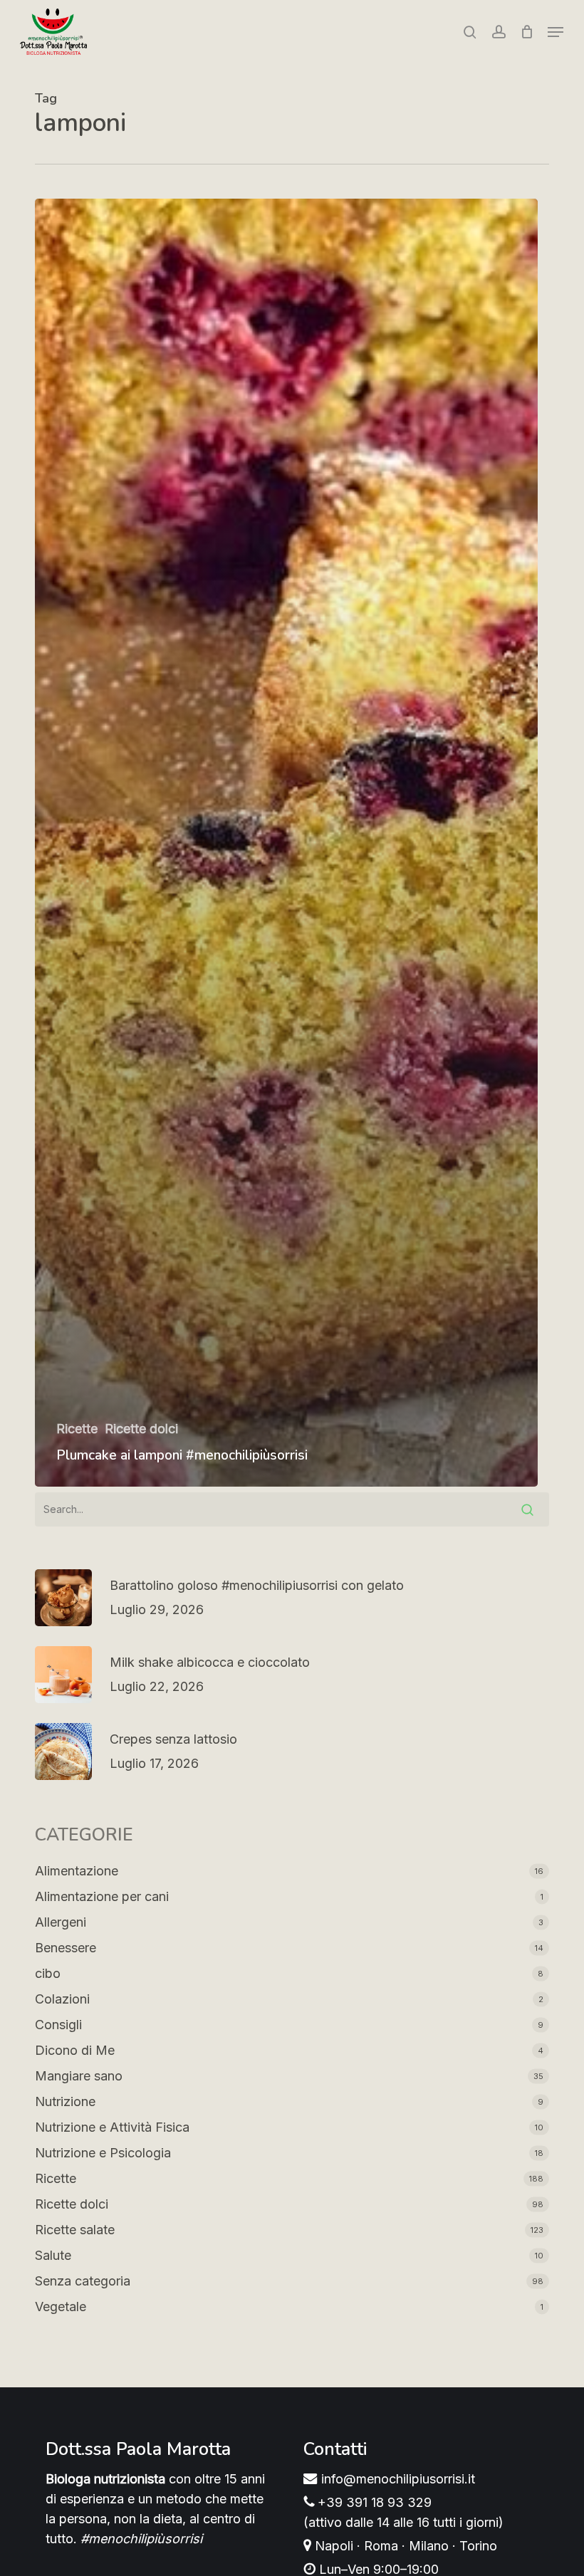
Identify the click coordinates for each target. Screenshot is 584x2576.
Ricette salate (75, 2230)
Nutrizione (65, 2101)
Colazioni (62, 1999)
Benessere (66, 1948)
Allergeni (61, 1922)
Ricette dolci (141, 1429)
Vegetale (61, 2307)
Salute (53, 2255)
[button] (556, 32)
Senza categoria (83, 2281)
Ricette (77, 1429)
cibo (48, 1973)
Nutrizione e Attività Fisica (112, 2127)
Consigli (58, 2025)
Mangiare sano (79, 2076)
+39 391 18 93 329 (373, 2502)
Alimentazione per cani (102, 1896)
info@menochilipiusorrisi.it (396, 2479)
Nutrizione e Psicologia (103, 2153)
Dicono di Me (75, 2050)
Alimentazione (77, 1871)
